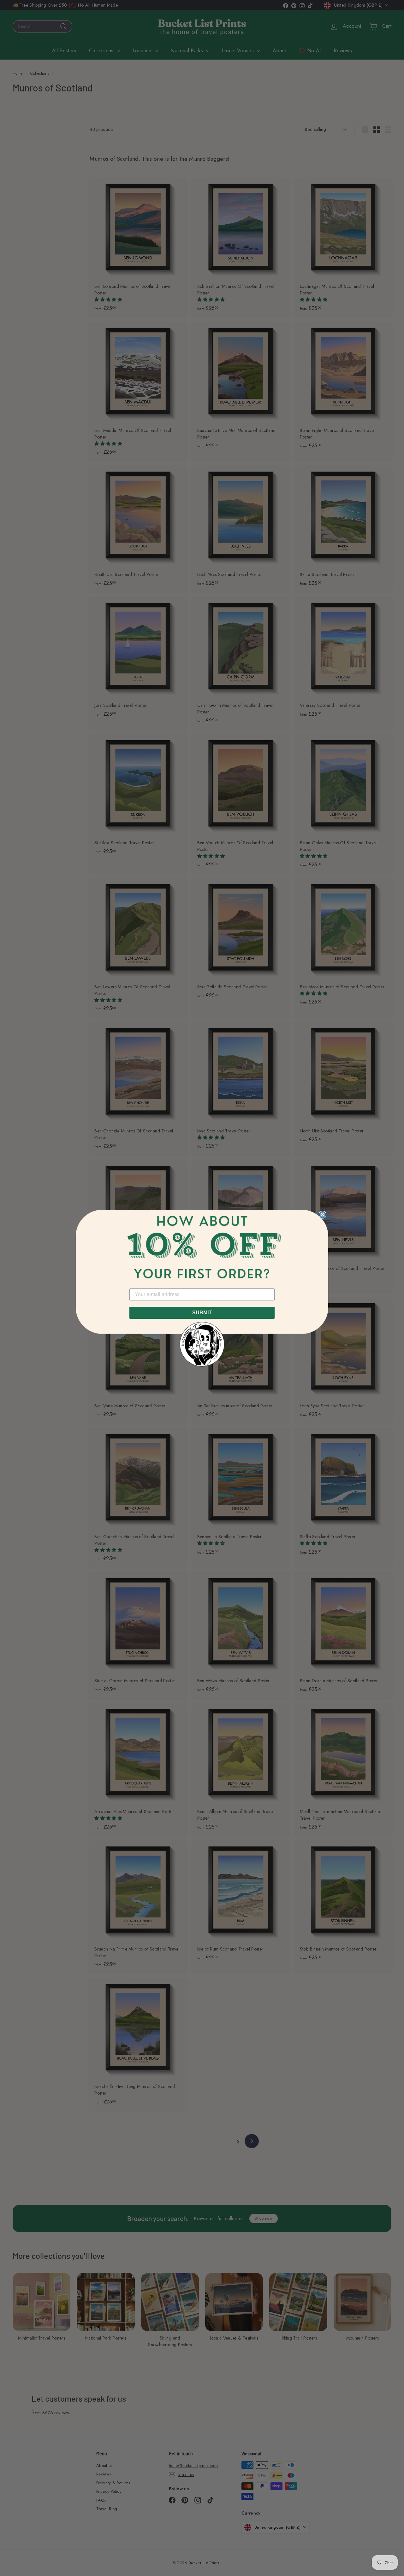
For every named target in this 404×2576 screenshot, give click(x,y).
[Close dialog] (323, 1215)
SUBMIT (202, 1313)
